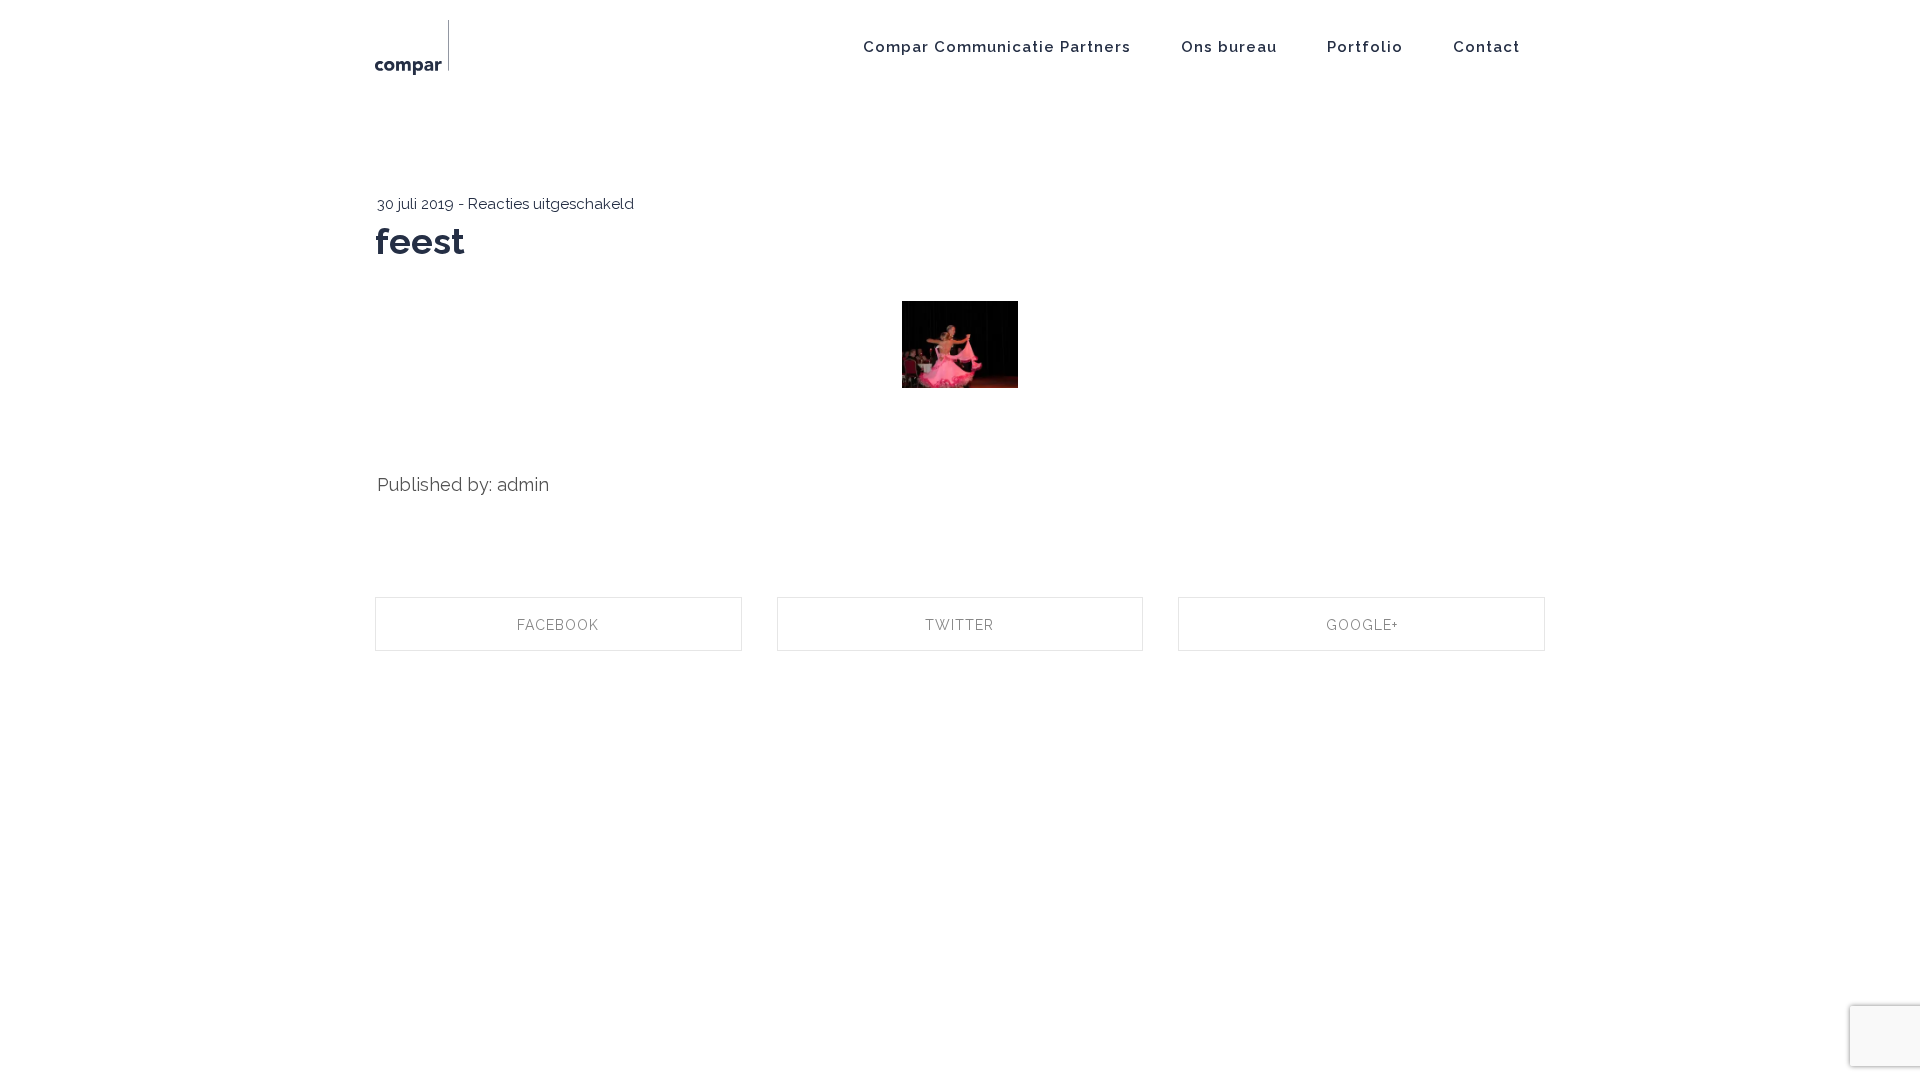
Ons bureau (1229, 47)
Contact (1486, 47)
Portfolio (1365, 47)
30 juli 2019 (415, 204)
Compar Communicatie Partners (997, 47)
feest (420, 241)
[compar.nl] (412, 45)
